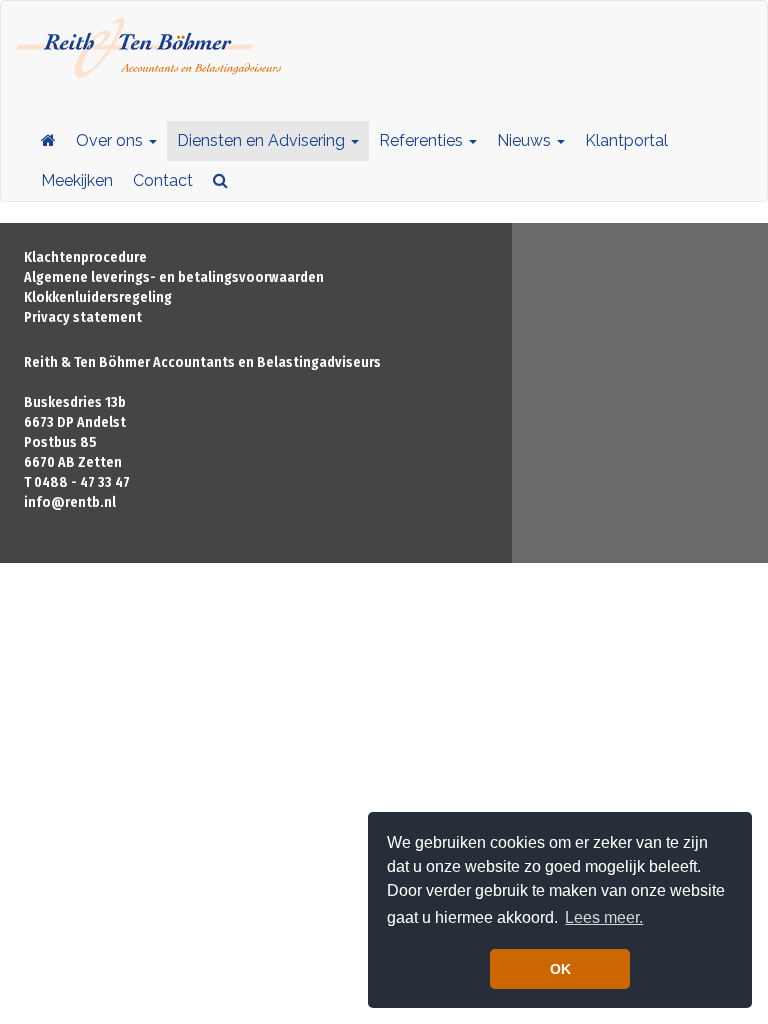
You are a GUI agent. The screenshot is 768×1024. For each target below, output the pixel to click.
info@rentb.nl (70, 502)
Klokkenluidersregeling (98, 297)
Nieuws (526, 140)
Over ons (111, 140)
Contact (163, 180)
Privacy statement (83, 317)
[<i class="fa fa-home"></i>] (48, 141)
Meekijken (77, 180)
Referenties (423, 140)
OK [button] (560, 969)
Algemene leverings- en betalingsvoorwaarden (174, 277)
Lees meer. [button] (604, 917)
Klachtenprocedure (85, 257)
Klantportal (626, 140)
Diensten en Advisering (263, 140)
